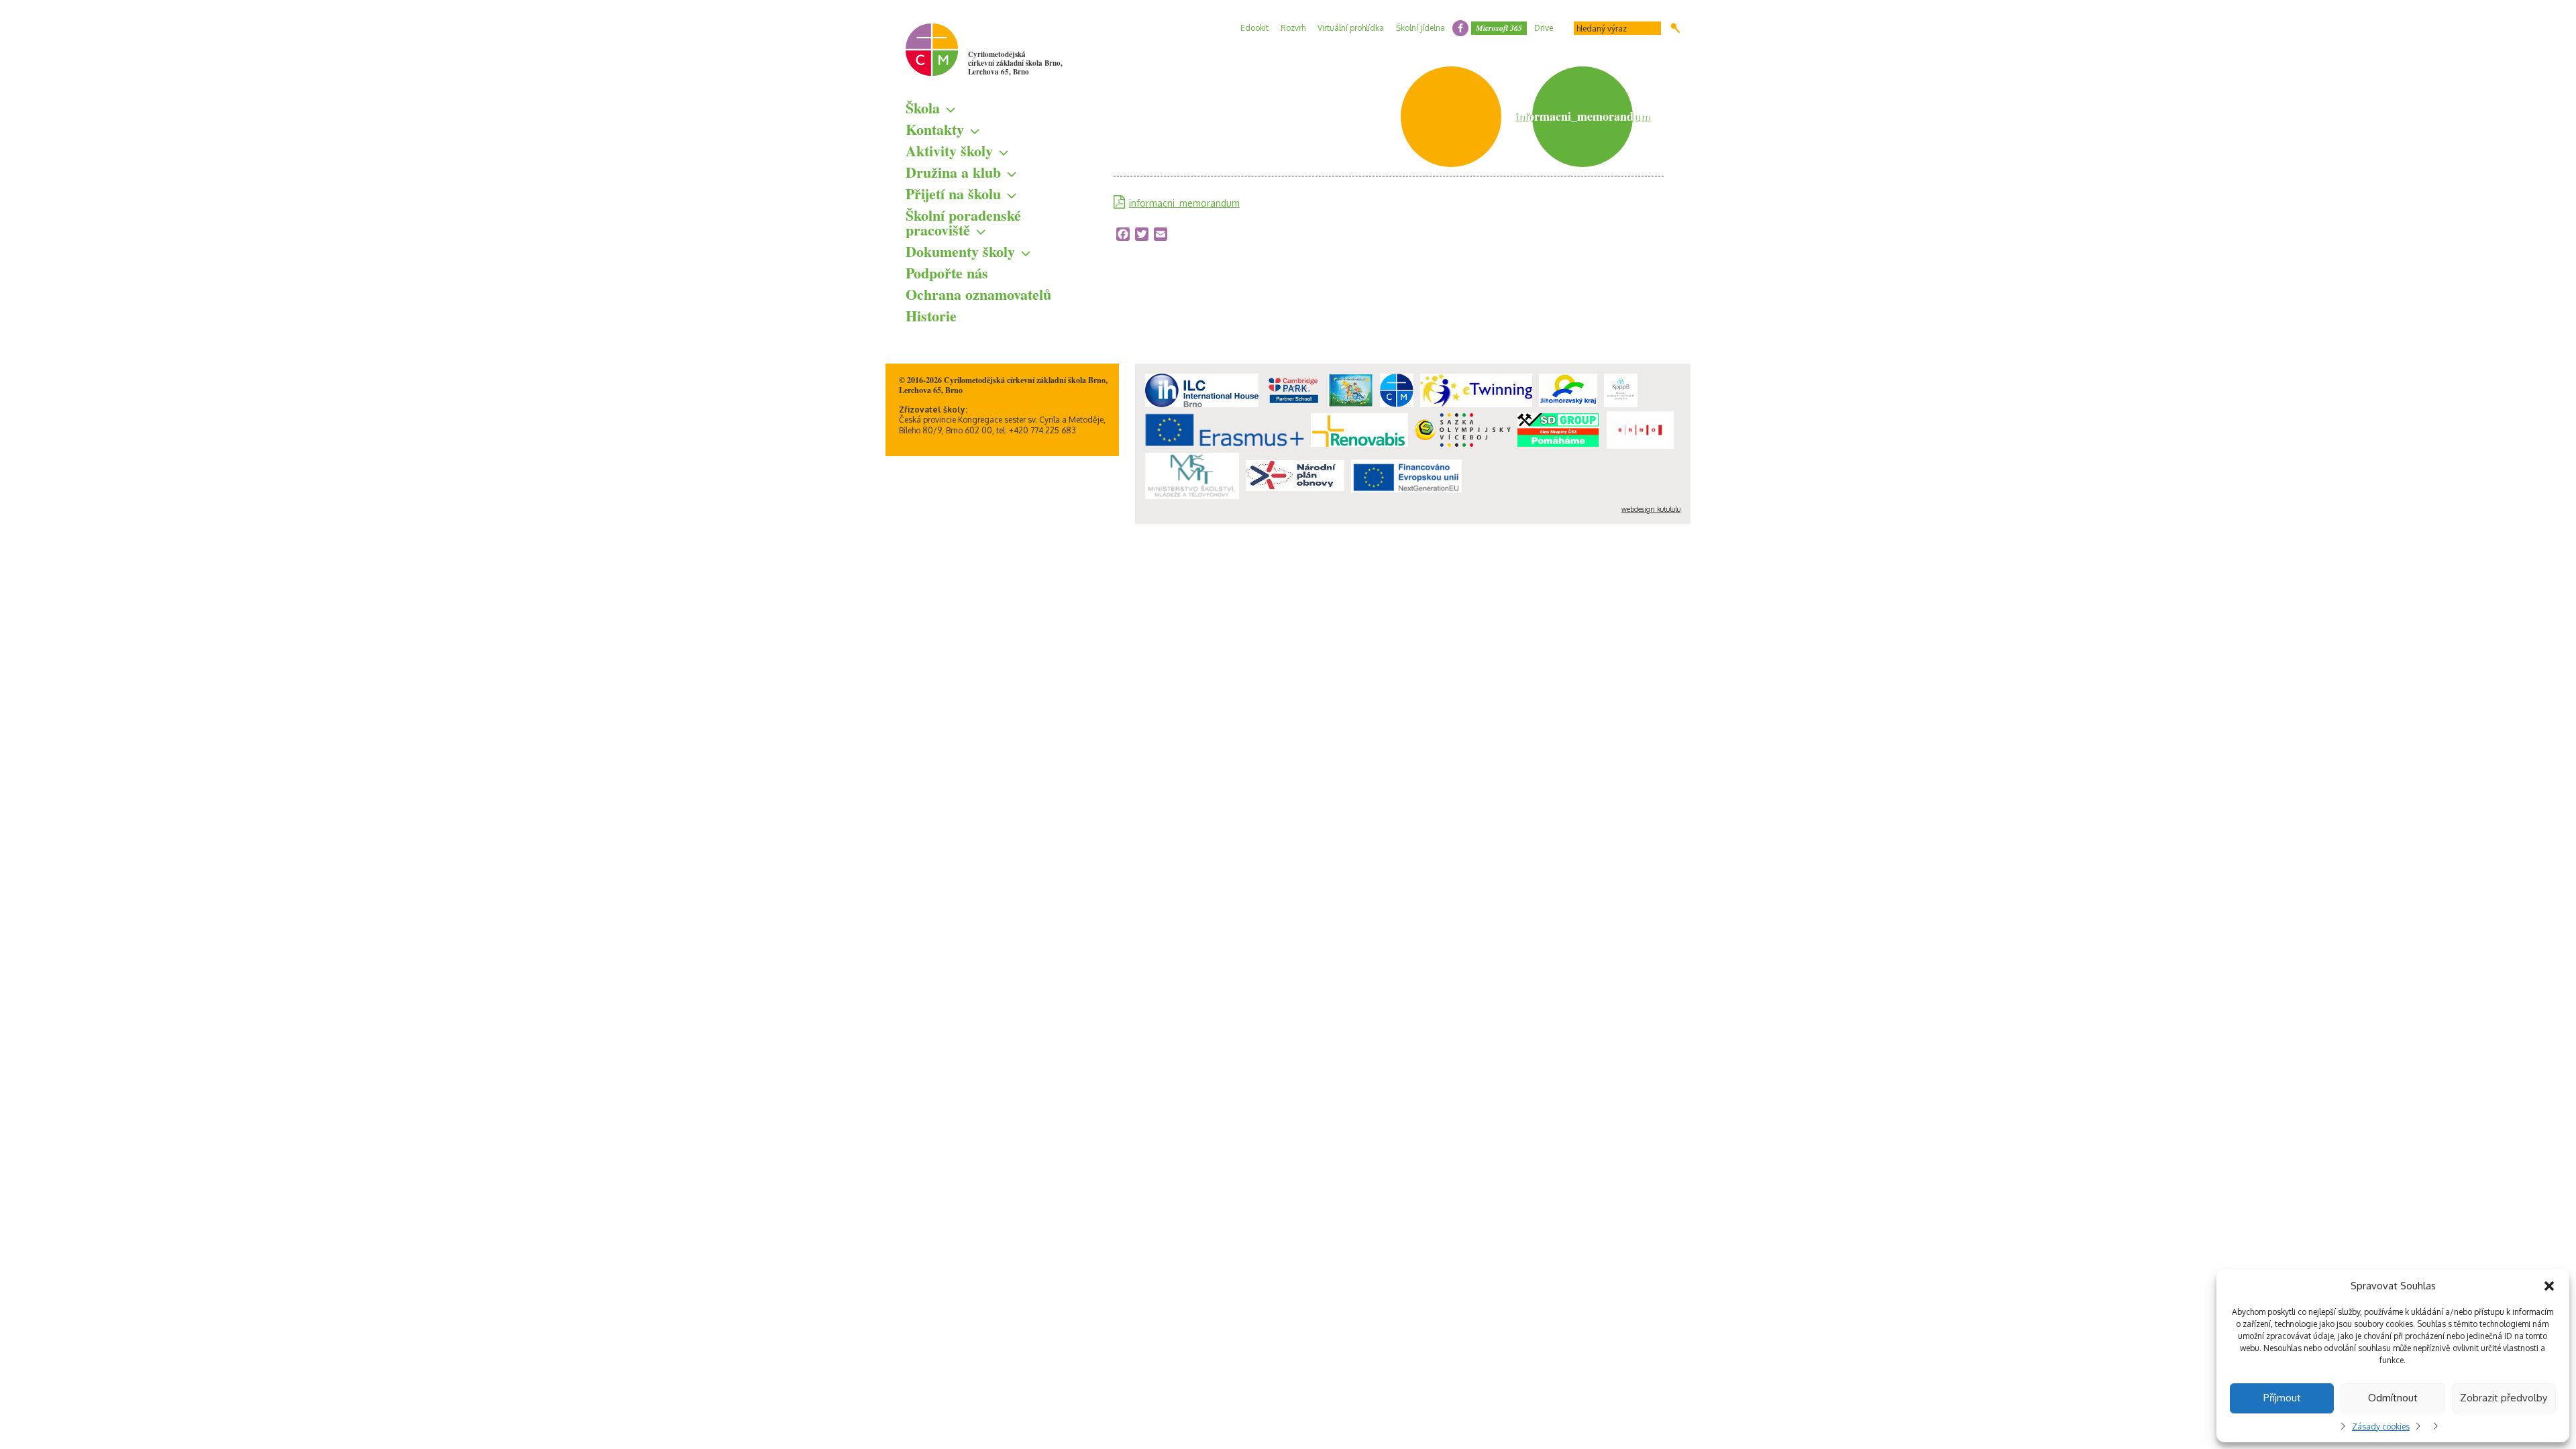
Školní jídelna (1420, 28)
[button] (2549, 1286)
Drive (1544, 28)
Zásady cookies (2381, 1427)
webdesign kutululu (1651, 509)
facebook (1460, 28)
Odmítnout (2393, 1398)
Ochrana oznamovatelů (978, 294)
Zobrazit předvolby (2504, 1398)
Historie (931, 316)
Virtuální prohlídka (1351, 28)
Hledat (1675, 28)
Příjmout (2282, 1398)
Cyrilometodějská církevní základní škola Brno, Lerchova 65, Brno (1015, 63)
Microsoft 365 (1499, 28)
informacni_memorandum (1184, 203)
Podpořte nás (947, 273)
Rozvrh (1293, 28)
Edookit (1254, 28)
